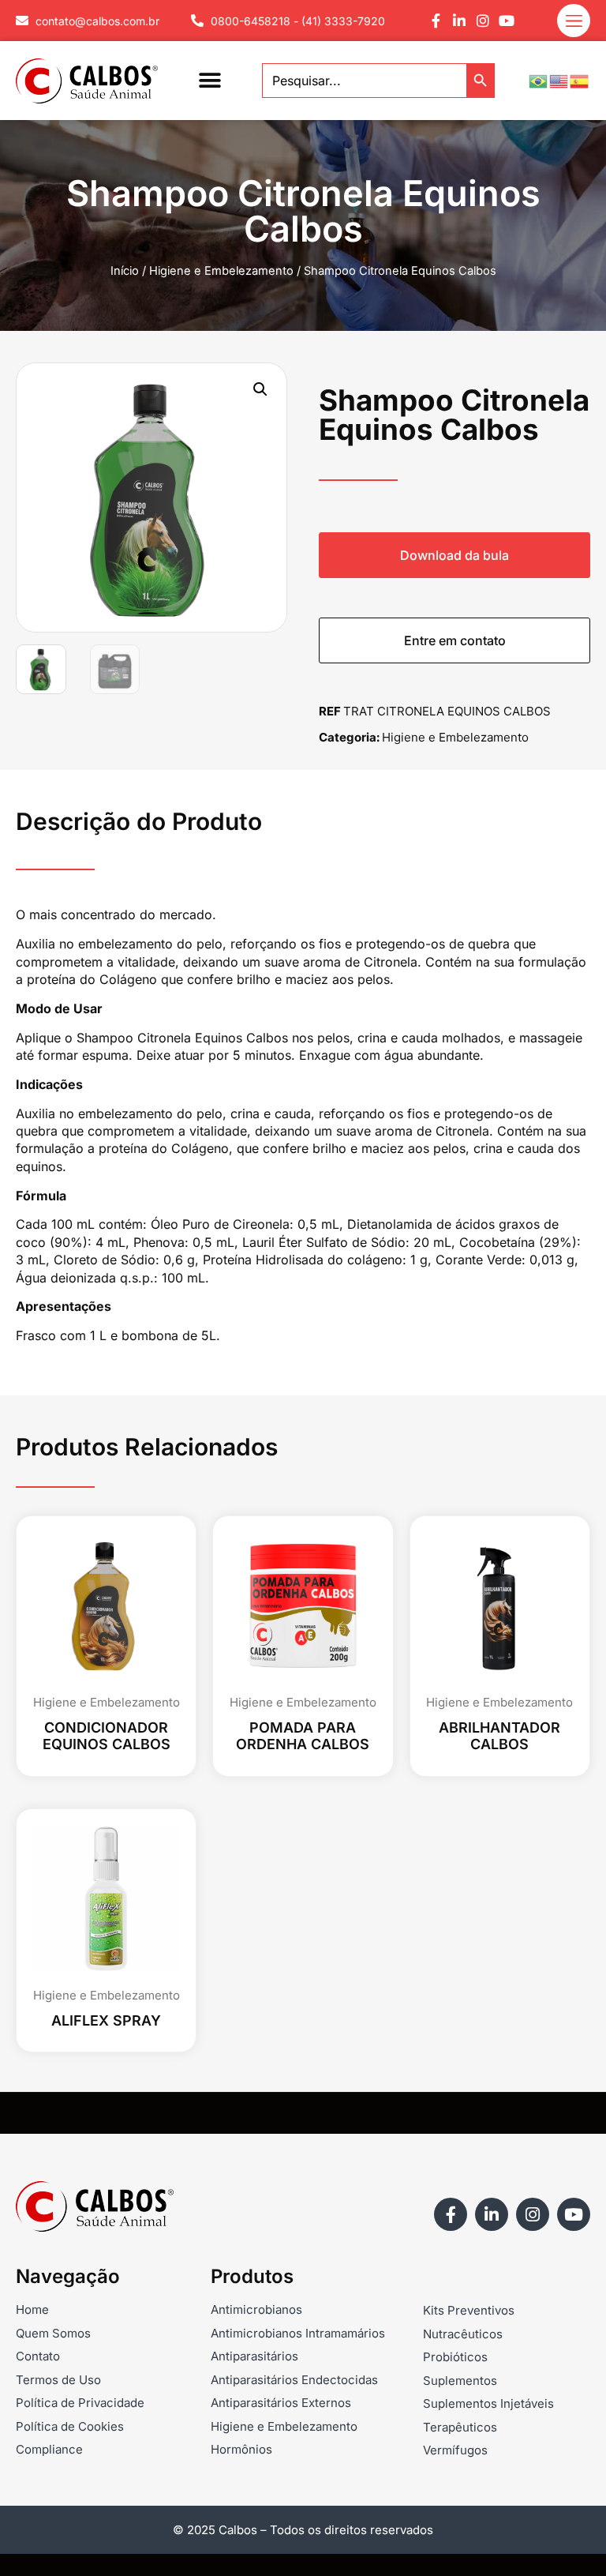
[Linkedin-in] (459, 21)
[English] (559, 80)
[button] (209, 81)
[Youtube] (507, 21)
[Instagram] (483, 21)
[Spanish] (580, 80)
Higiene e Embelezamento (221, 271)
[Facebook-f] (436, 21)
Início (125, 271)
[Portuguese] (539, 80)
